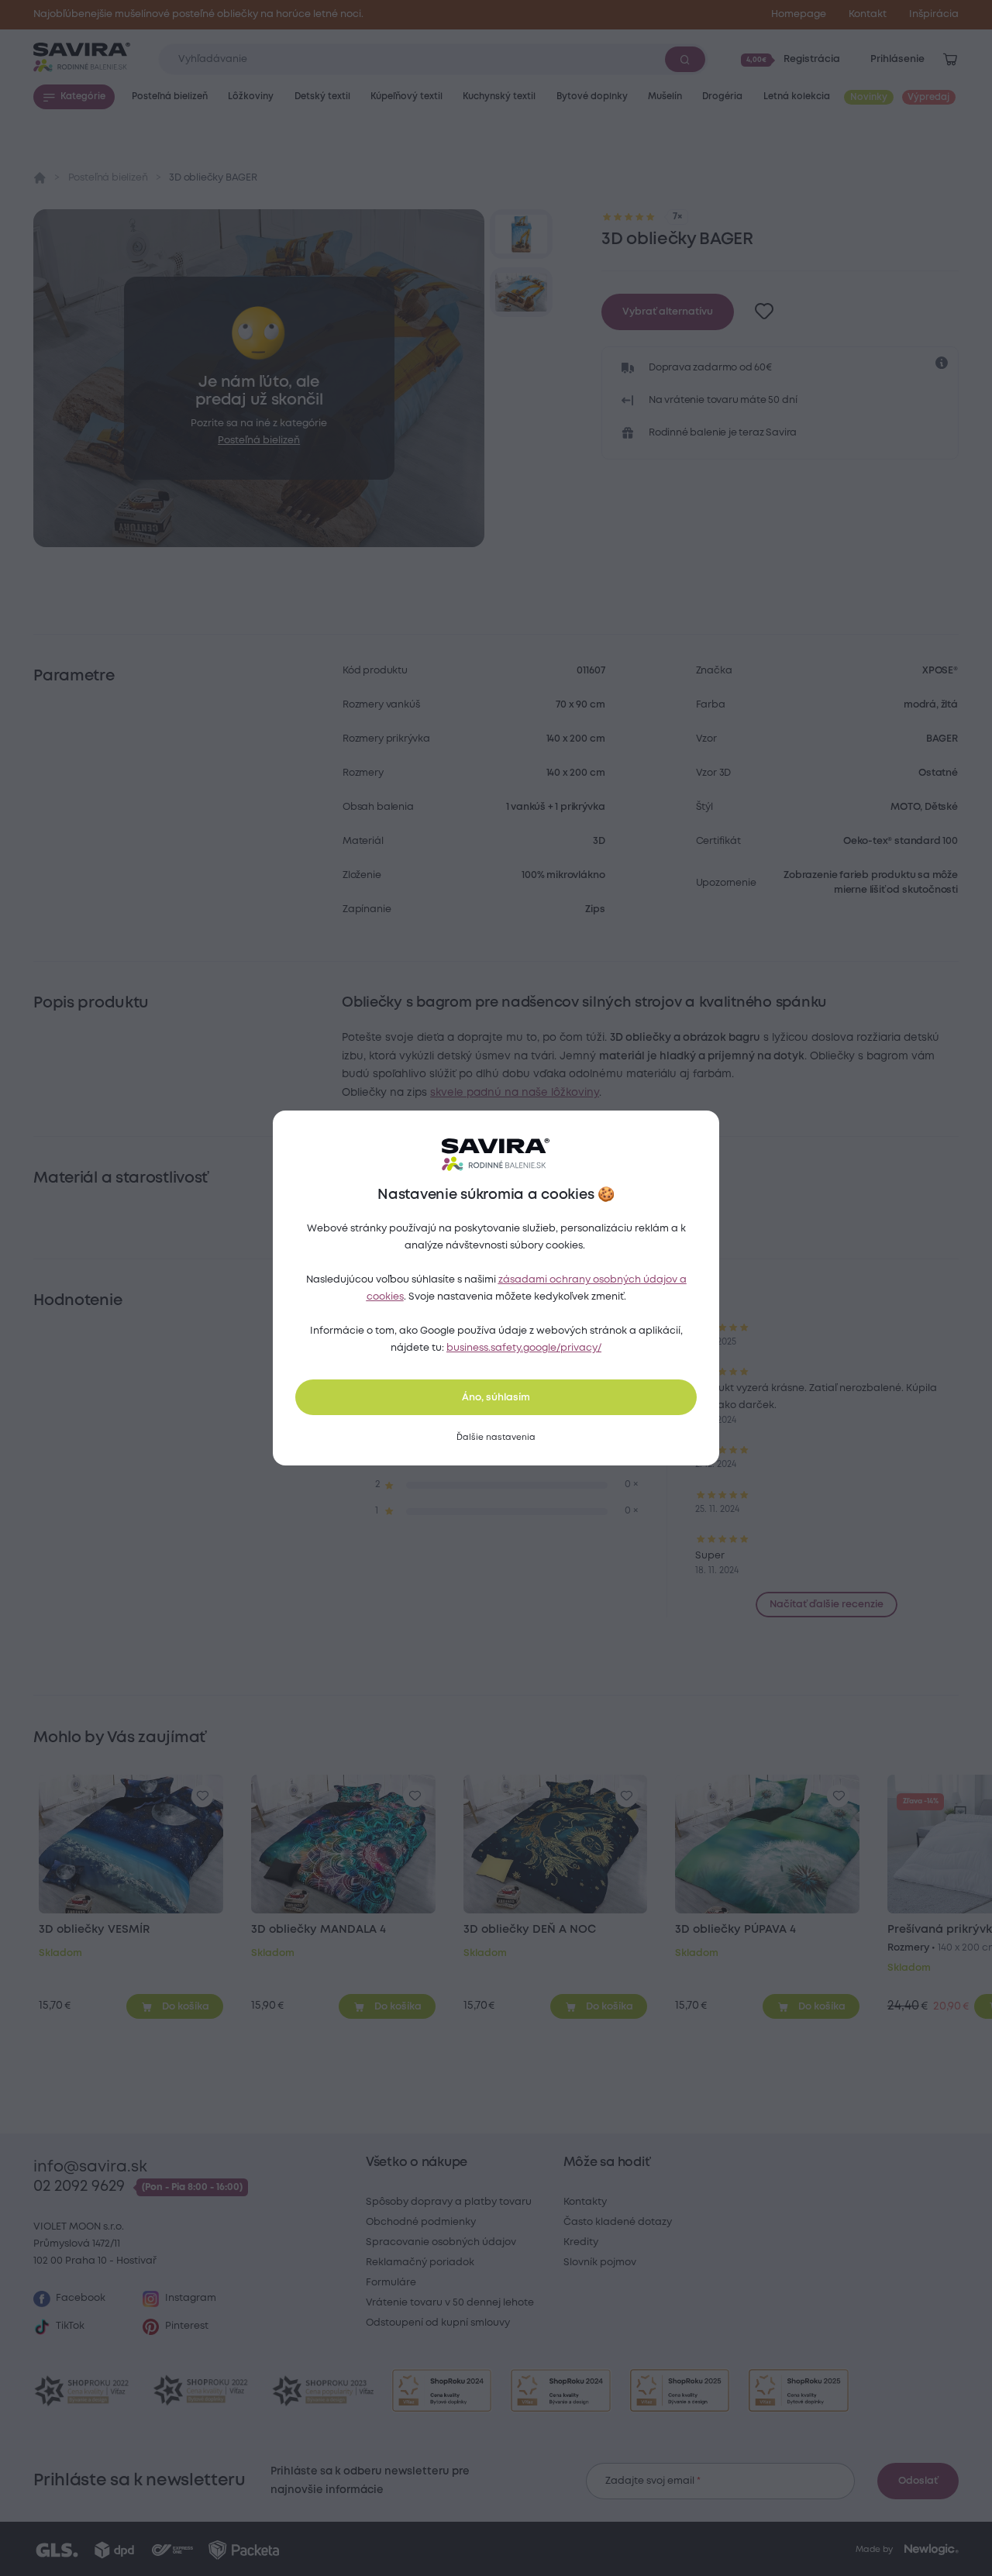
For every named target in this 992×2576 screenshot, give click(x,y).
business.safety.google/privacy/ (524, 1348)
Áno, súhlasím (496, 1398)
